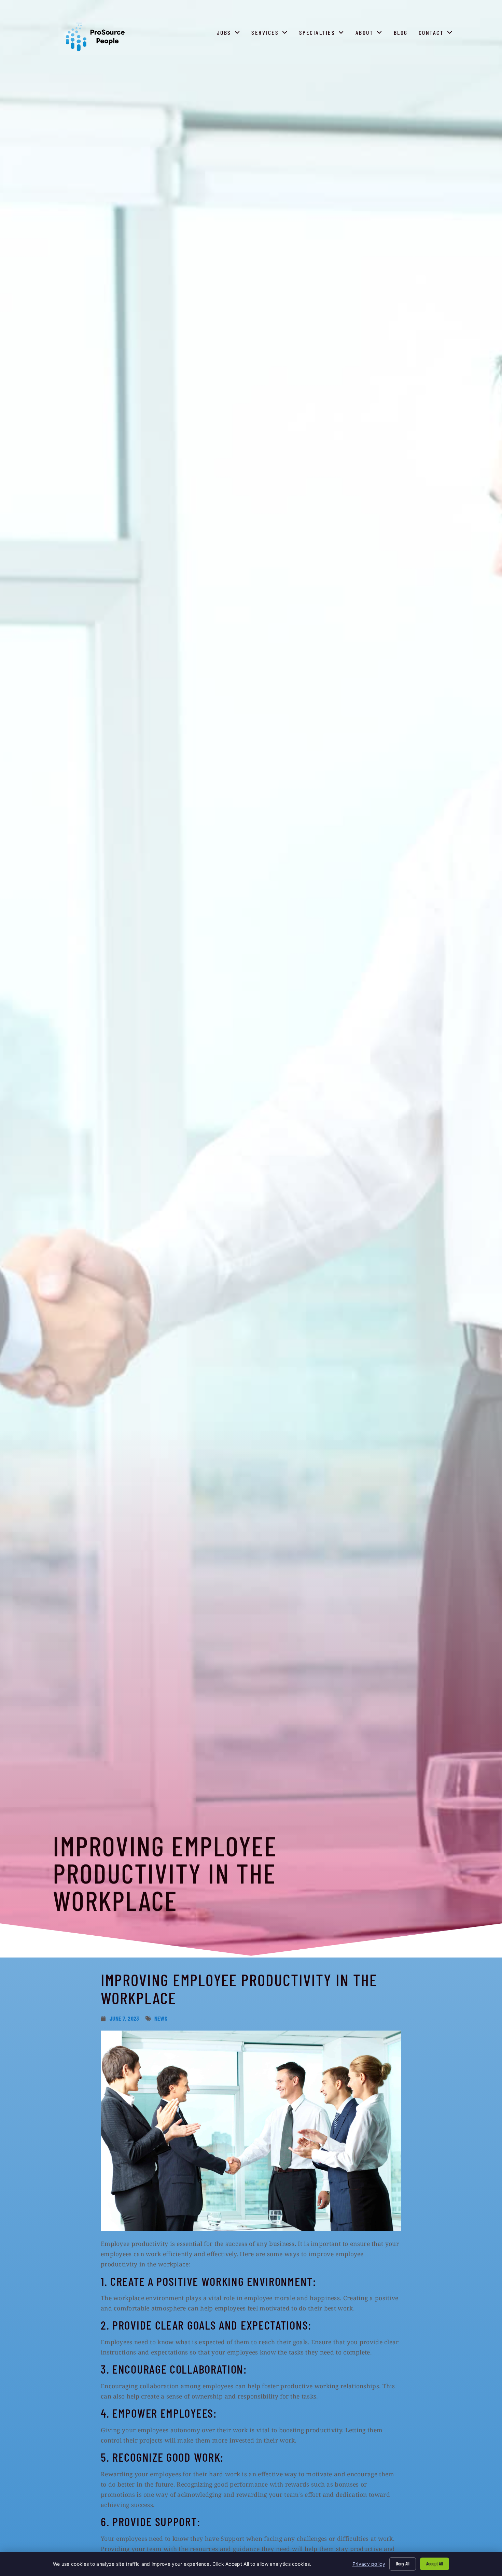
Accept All (435, 2564)
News (161, 2018)
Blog (402, 34)
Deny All (403, 2564)
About (371, 34)
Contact (437, 34)
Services (271, 34)
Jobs (230, 34)
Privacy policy (369, 2564)
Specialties (323, 34)
